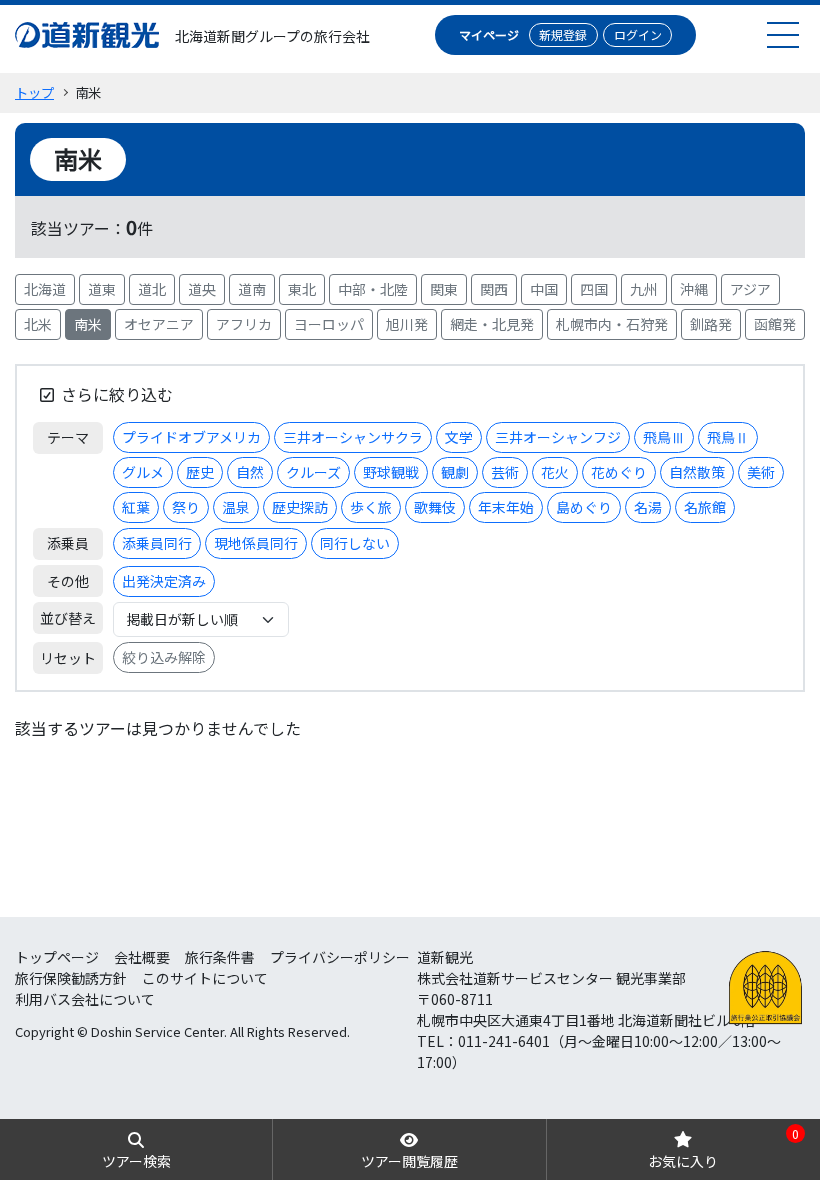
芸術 (505, 472)
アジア (750, 289)
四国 (594, 289)
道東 (102, 289)
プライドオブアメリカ (191, 437)
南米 (88, 324)
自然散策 (697, 472)
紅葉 (136, 507)
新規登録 (563, 34)
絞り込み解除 (164, 657)
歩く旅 (371, 507)
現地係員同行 (256, 543)
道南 (252, 289)
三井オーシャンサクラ (353, 437)
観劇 (455, 472)
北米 (38, 324)
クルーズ (313, 472)
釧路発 (711, 324)
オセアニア (159, 324)
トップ (34, 92)
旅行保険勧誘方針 (71, 978)
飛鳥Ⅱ (728, 437)
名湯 (648, 507)
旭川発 (407, 324)
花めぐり (619, 472)
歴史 (200, 472)
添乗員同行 (157, 543)
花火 (555, 472)
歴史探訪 (300, 507)
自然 (250, 472)
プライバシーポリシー (340, 957)
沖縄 (694, 289)
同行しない (355, 543)
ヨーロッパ (329, 324)
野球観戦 (391, 472)
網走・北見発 (492, 324)
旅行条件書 (220, 957)
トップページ (57, 957)
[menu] (783, 34)
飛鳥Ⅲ (664, 437)
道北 (152, 289)
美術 (761, 472)
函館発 (775, 324)
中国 (544, 289)
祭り (186, 507)
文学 (459, 437)
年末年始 (506, 507)
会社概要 (142, 957)
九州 (644, 289)
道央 (202, 289)
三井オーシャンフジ (558, 437)
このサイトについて (205, 978)
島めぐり (584, 507)
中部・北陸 (373, 289)
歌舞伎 (435, 507)
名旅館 (705, 507)
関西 (494, 289)
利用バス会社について (85, 999)
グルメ (143, 472)
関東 (444, 289)
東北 (302, 289)
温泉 (236, 507)
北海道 (45, 289)
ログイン (638, 34)
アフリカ (244, 324)
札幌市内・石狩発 (612, 324)
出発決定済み (164, 581)
